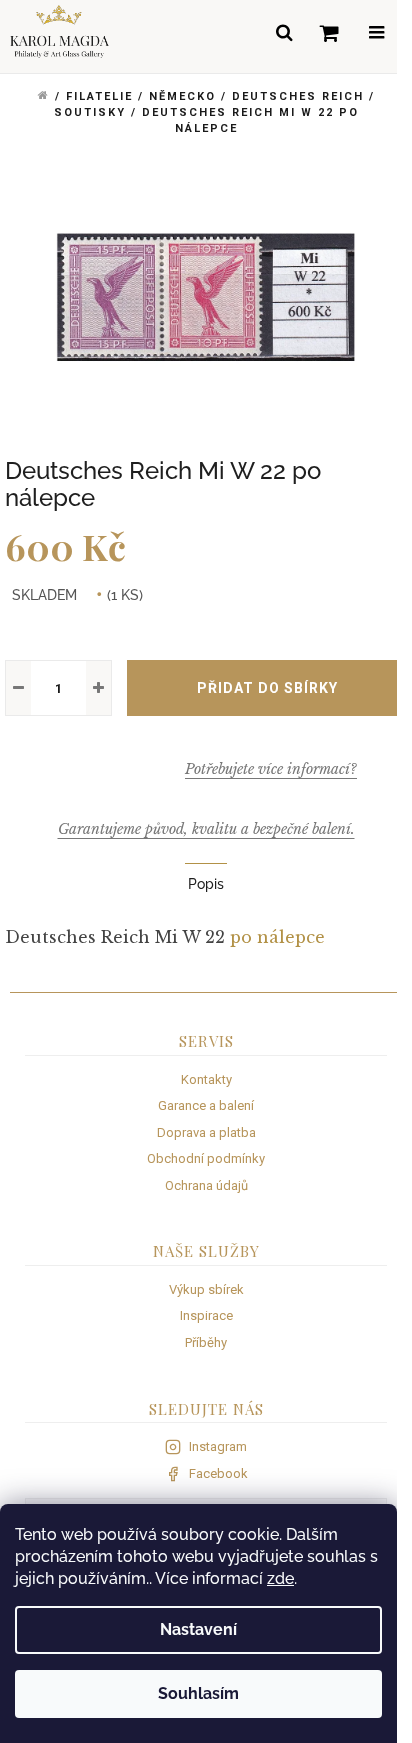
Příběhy (206, 1342)
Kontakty (206, 1079)
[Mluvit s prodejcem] (271, 769)
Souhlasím (198, 1693)
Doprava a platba (206, 1132)
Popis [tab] (206, 884)
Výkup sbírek (206, 1289)
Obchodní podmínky (206, 1158)
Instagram (218, 1446)
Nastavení (198, 1629)
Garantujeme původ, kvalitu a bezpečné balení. (206, 829)
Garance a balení (206, 1105)
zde (280, 1578)
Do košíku (267, 688)
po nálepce (277, 937)
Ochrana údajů (206, 1185)
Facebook (218, 1473)
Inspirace (206, 1315)
